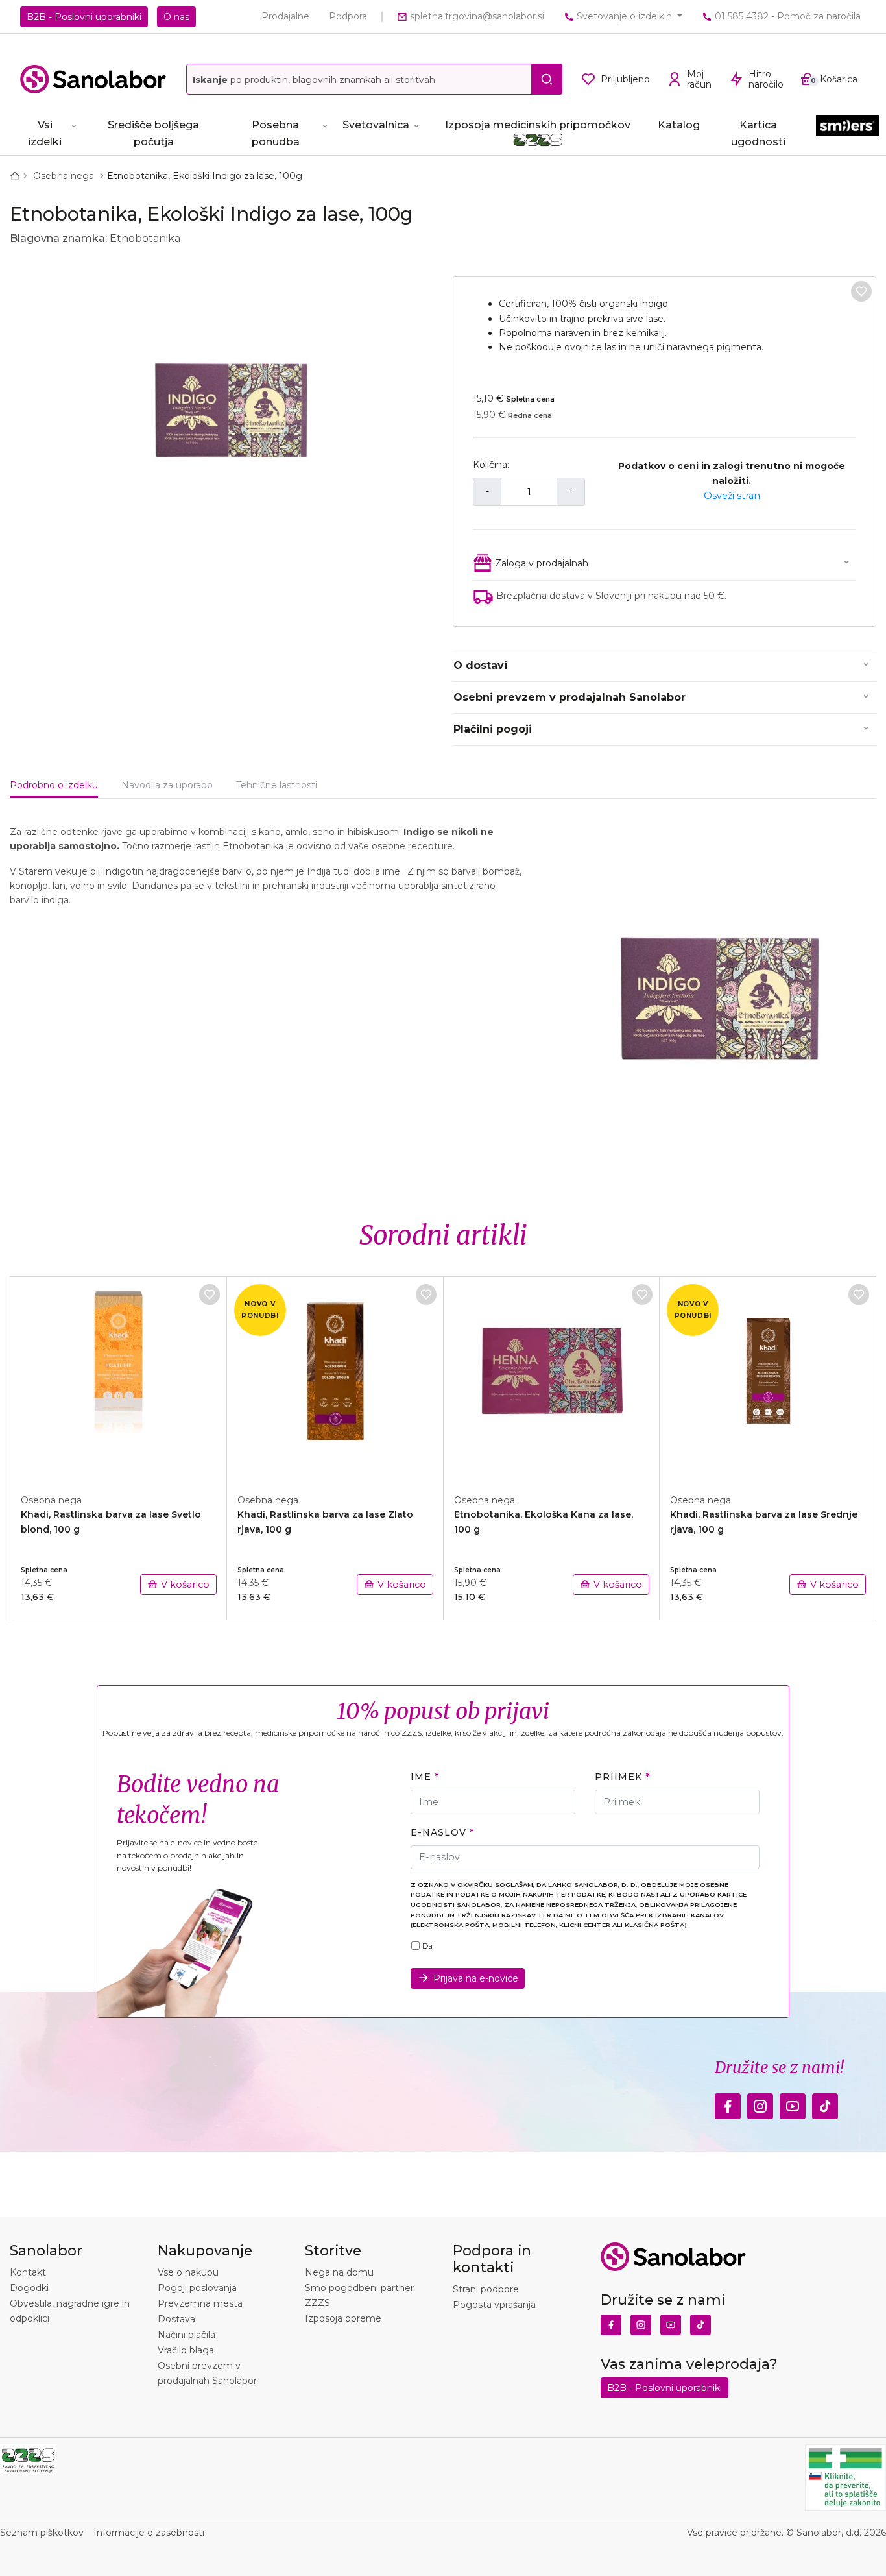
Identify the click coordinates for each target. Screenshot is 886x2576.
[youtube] (793, 2103)
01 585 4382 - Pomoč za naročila (786, 16)
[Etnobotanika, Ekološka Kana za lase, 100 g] (552, 1378)
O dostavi (480, 665)
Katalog (679, 125)
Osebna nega (65, 176)
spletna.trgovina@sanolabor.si (476, 16)
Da (427, 1946)
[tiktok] (825, 2103)
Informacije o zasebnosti (149, 2533)
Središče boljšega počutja (153, 133)
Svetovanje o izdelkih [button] (624, 16)
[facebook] (728, 2103)
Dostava (176, 2319)
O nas (176, 17)
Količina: (491, 465)
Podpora (348, 16)
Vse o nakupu (188, 2272)
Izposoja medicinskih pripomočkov (538, 125)
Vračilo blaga (186, 2350)
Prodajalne (285, 16)
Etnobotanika (145, 238)
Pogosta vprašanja (494, 2305)
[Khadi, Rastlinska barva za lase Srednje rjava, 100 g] (768, 1378)
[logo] (93, 79)
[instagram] (760, 2103)
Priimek (618, 1777)
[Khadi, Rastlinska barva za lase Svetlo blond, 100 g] (119, 1378)
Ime (421, 1777)
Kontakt (28, 2272)
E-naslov (438, 1832)
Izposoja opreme (343, 2318)
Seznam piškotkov (42, 2533)
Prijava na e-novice (476, 1978)
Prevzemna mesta (200, 2303)
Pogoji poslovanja (197, 2288)
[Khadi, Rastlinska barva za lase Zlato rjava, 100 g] (335, 1378)
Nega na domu (339, 2272)
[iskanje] (547, 79)
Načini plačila (186, 2335)
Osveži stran (732, 496)
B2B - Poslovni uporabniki (84, 17)
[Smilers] (847, 131)
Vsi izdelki (45, 133)
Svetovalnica (376, 125)
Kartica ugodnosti (758, 133)
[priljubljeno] (861, 291)
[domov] (18, 176)
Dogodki (29, 2288)
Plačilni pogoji (493, 729)
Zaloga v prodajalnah (542, 563)
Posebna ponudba (276, 133)
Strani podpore (486, 2289)
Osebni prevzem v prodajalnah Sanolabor (569, 697)
